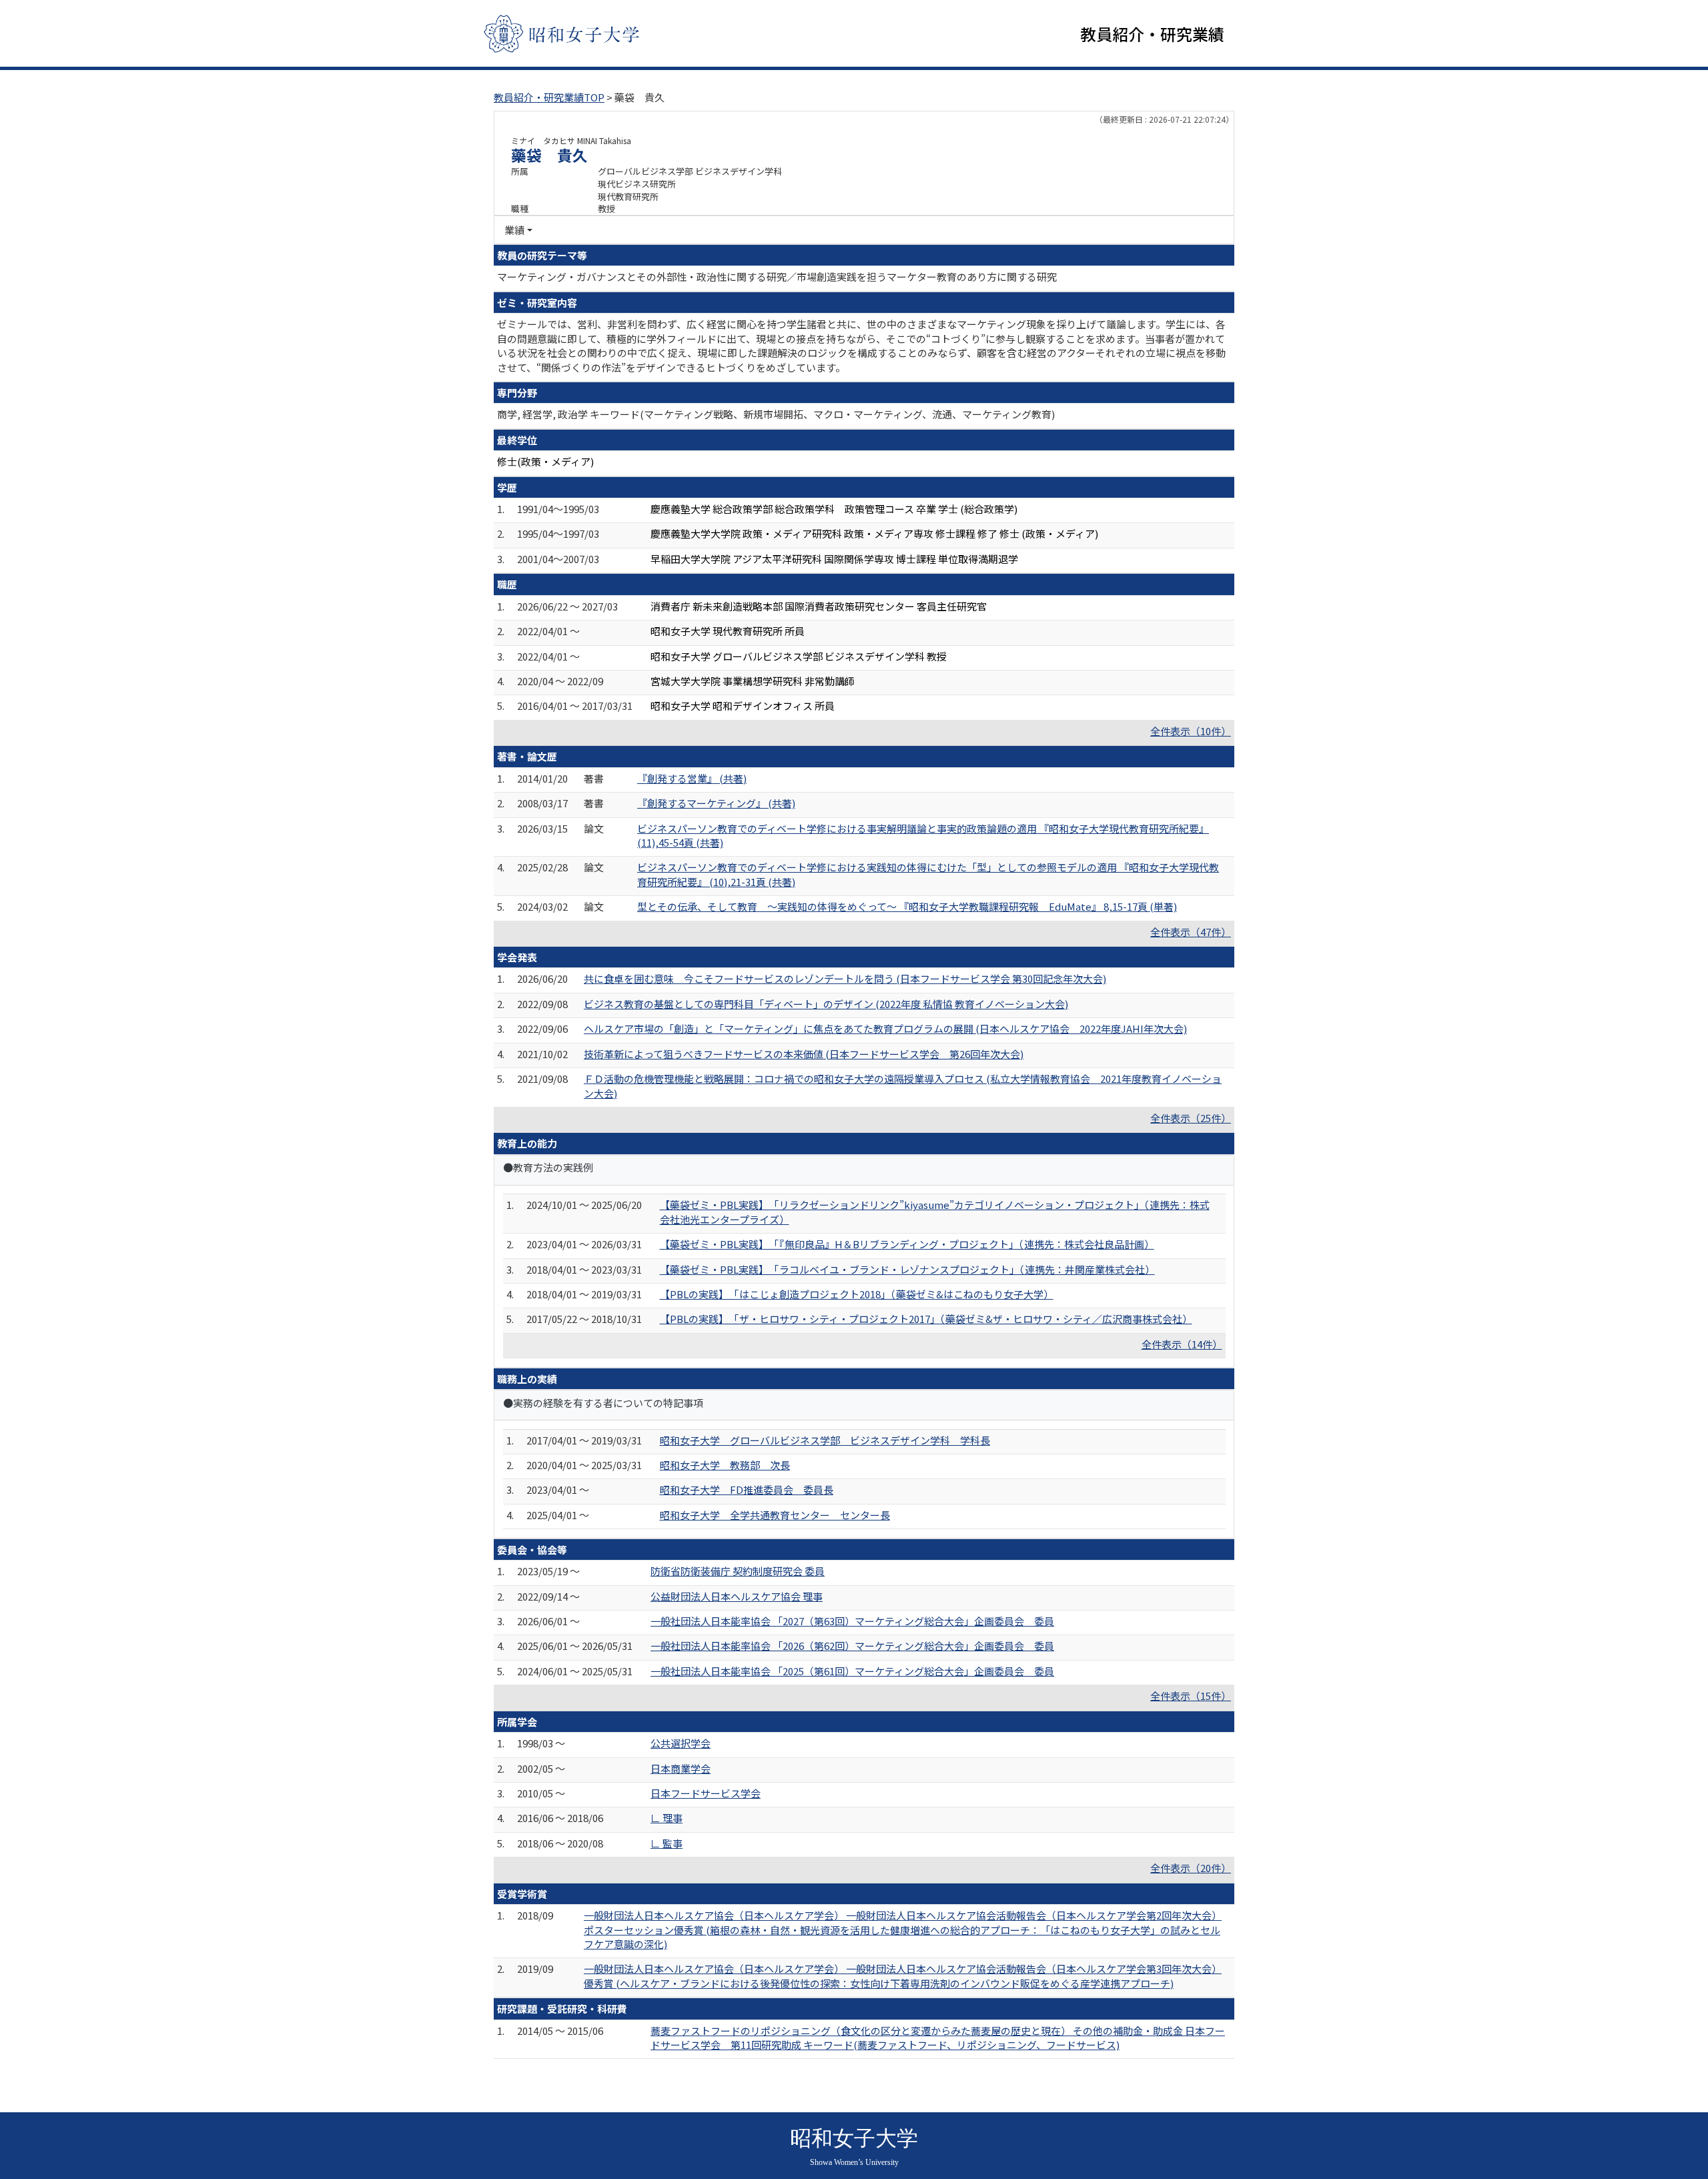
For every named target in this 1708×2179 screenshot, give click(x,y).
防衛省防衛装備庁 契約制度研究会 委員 (738, 1571)
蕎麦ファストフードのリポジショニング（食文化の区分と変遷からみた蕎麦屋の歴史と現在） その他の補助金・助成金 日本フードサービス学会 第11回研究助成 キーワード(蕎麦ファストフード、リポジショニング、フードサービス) (938, 2038)
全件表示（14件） (1182, 1344)
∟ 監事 (667, 1843)
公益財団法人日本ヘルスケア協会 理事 (737, 1596)
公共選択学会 (681, 1743)
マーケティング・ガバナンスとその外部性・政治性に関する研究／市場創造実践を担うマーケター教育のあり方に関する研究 (777, 277)
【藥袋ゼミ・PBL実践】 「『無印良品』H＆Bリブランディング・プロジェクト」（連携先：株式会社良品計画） (907, 1244)
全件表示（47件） (1191, 932)
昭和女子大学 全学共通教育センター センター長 (775, 1515)
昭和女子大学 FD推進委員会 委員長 (747, 1489)
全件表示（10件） (1191, 731)
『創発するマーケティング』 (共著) (716, 803)
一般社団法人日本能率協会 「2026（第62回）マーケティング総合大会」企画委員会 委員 (852, 1646)
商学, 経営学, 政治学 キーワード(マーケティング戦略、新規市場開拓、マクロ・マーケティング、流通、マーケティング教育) (776, 414)
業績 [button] (514, 230)
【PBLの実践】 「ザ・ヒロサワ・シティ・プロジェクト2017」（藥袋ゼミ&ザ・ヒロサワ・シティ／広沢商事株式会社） (926, 1319)
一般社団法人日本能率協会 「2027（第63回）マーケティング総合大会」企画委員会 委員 (852, 1621)
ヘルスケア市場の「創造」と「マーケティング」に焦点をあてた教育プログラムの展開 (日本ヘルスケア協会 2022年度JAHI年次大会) (885, 1028)
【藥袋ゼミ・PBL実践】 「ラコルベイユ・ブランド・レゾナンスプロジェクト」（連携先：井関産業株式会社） (907, 1269)
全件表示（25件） (1191, 1118)
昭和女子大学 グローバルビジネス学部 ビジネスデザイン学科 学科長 (825, 1440)
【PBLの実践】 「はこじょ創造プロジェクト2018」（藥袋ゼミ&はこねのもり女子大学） (857, 1294)
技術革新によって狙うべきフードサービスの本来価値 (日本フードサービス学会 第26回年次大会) (804, 1054)
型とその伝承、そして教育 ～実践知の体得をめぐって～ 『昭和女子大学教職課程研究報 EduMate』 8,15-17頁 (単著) (907, 906)
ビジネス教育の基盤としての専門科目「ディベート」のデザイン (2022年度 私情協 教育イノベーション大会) (826, 1004)
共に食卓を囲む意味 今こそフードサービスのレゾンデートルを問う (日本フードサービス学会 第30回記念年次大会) (845, 978)
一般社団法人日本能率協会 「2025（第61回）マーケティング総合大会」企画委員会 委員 (852, 1671)
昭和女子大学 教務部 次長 (725, 1465)
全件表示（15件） (1191, 1696)
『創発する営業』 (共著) (692, 778)
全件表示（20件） (1191, 1868)
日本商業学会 (681, 1768)
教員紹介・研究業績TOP (549, 97)
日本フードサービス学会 (706, 1793)
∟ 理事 (667, 1818)
